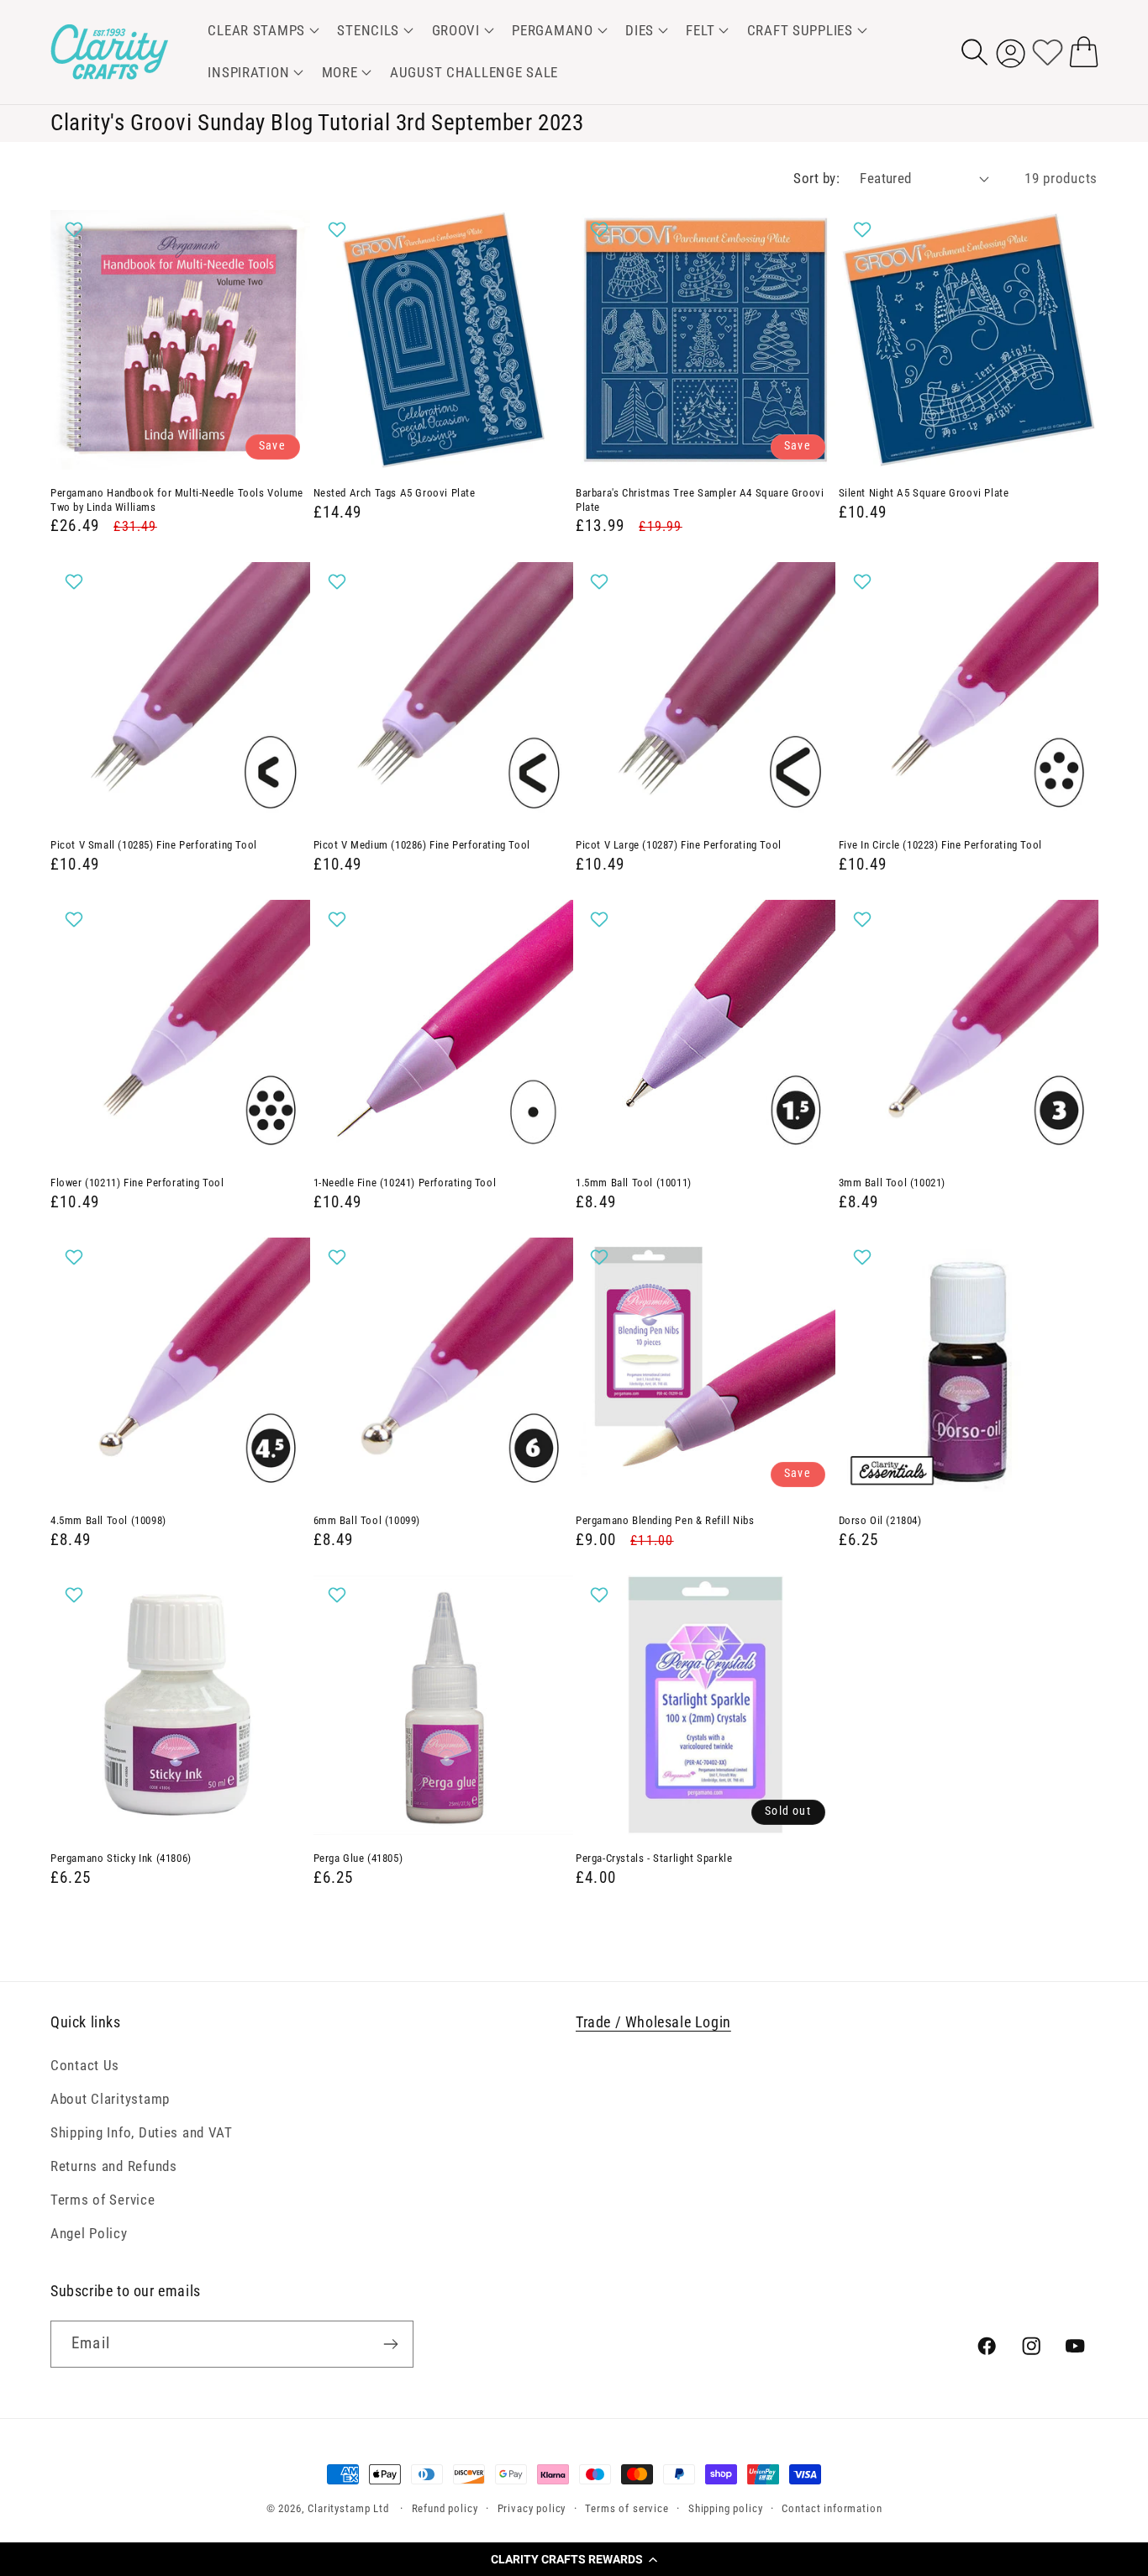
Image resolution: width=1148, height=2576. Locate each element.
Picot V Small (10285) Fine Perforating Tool (154, 845)
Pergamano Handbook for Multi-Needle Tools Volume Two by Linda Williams (177, 500)
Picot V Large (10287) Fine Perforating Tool (679, 845)
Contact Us (85, 2065)
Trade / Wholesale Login (653, 2022)
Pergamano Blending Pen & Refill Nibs (665, 1520)
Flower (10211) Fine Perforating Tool (137, 1183)
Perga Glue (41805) (358, 1858)
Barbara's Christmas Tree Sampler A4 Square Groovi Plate (700, 500)
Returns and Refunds (114, 2166)
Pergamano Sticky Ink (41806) (121, 1858)
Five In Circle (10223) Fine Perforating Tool (940, 845)
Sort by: (816, 178)
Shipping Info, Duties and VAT (142, 2132)
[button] (574, 2559)
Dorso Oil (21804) (880, 1520)
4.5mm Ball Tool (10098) (108, 1520)
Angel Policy (89, 2233)
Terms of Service (103, 2200)
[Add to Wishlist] (76, 229)
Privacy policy (532, 2508)
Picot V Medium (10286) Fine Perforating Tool (422, 845)
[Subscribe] (390, 2344)
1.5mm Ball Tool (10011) (634, 1183)
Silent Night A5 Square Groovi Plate (924, 493)
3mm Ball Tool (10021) (893, 1183)
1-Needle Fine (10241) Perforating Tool (405, 1183)
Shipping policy (726, 2508)
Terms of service (627, 2508)
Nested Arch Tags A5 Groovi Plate (395, 493)
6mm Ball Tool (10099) (367, 1520)
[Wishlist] (1048, 52)
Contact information (832, 2508)
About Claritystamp (110, 2099)
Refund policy (445, 2508)
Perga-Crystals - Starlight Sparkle (654, 1858)
